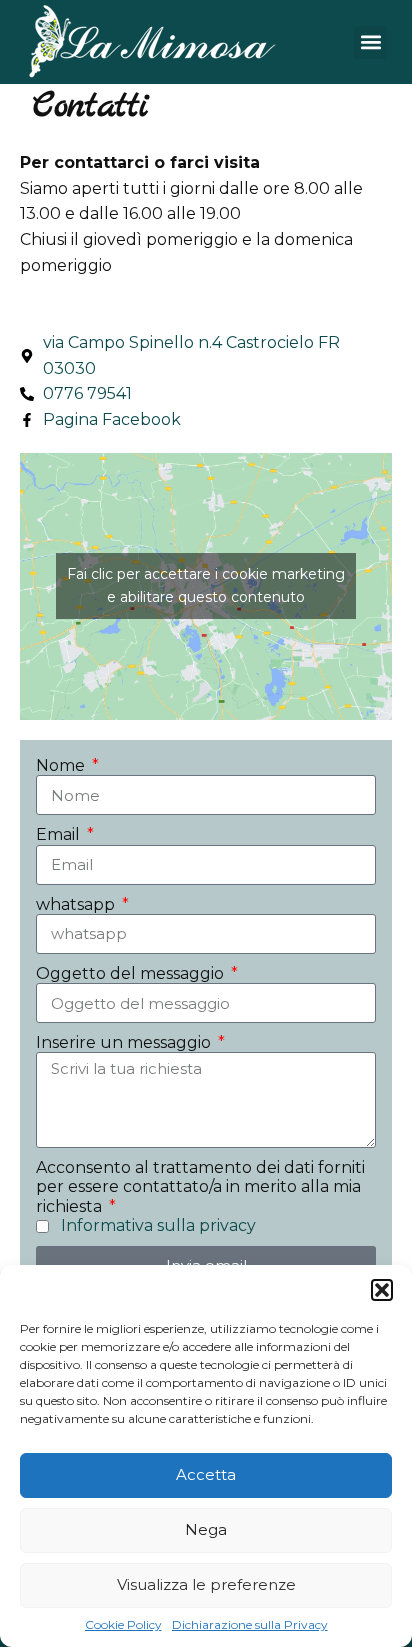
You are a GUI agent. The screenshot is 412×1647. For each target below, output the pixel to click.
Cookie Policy (123, 1625)
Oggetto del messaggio (132, 973)
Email (60, 834)
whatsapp (77, 904)
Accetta (206, 1474)
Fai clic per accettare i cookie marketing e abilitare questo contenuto (206, 585)
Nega (206, 1529)
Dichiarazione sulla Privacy (250, 1625)
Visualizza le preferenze (206, 1584)
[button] (382, 1290)
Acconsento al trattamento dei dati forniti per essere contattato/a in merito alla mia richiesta (200, 1186)
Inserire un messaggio (125, 1042)
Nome (62, 765)
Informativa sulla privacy (158, 1225)
